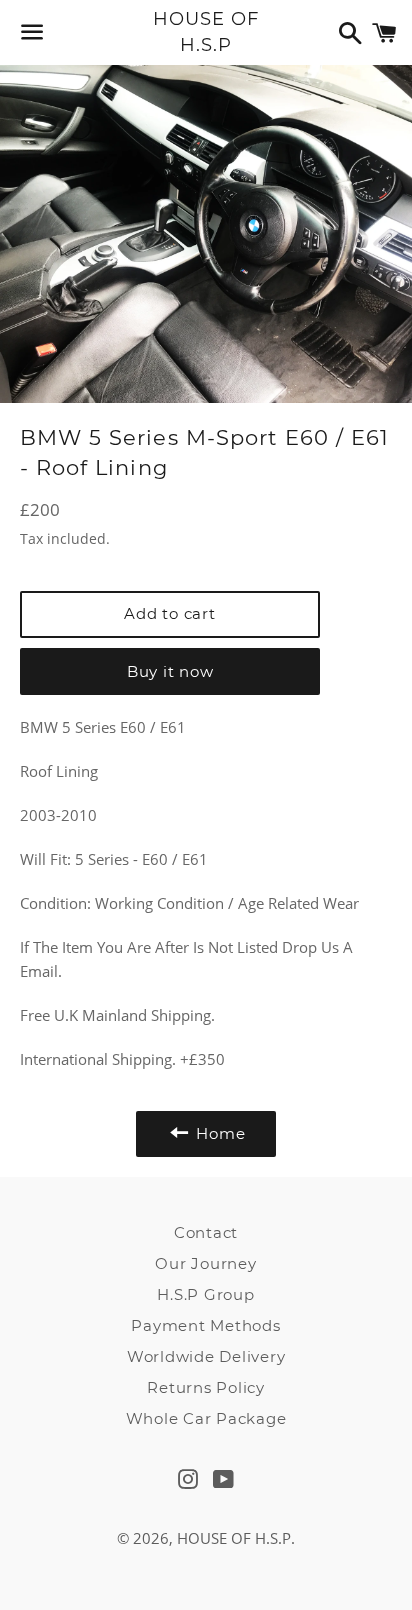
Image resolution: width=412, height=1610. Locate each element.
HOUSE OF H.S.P (205, 31)
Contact (206, 1232)
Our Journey (205, 1263)
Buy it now (170, 671)
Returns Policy (206, 1387)
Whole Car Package (206, 1418)
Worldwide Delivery (206, 1356)
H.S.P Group (205, 1294)
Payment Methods (205, 1325)
